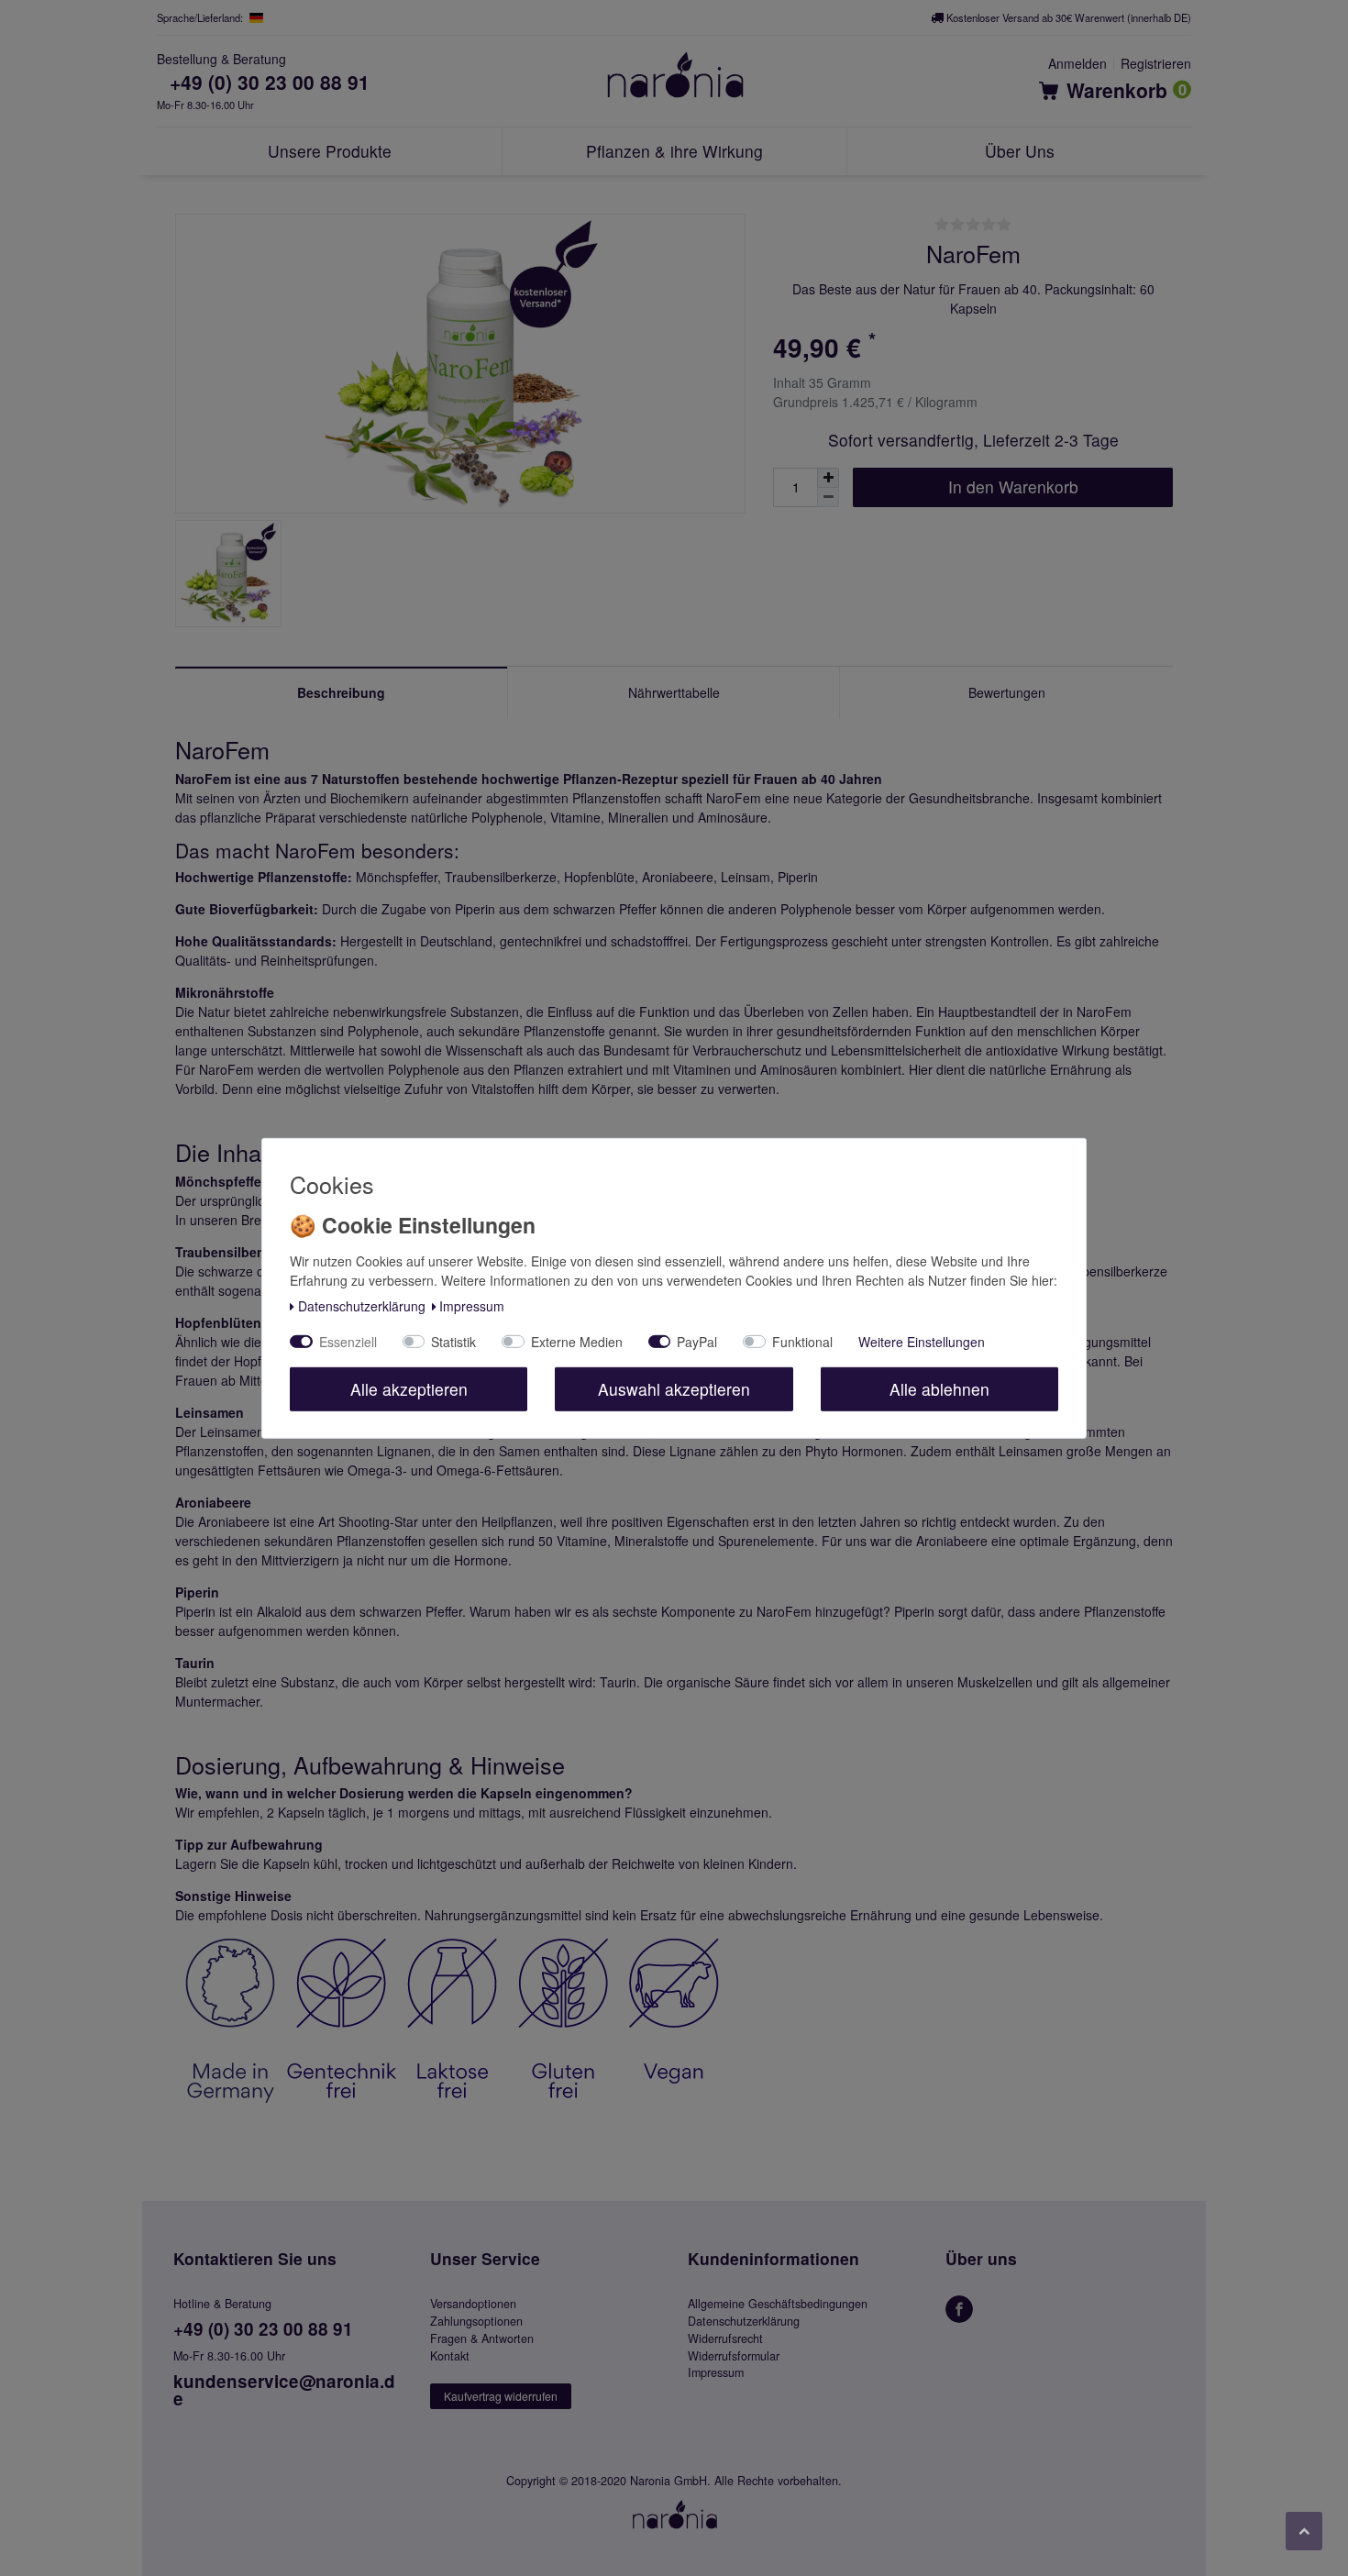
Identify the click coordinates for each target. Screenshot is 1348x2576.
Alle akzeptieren (409, 1389)
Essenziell (348, 1342)
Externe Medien (577, 1342)
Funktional (802, 1342)
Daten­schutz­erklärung (362, 1306)
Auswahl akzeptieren (674, 1389)
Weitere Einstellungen (922, 1342)
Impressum (472, 1306)
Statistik (453, 1342)
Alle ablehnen (939, 1389)
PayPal (697, 1342)
